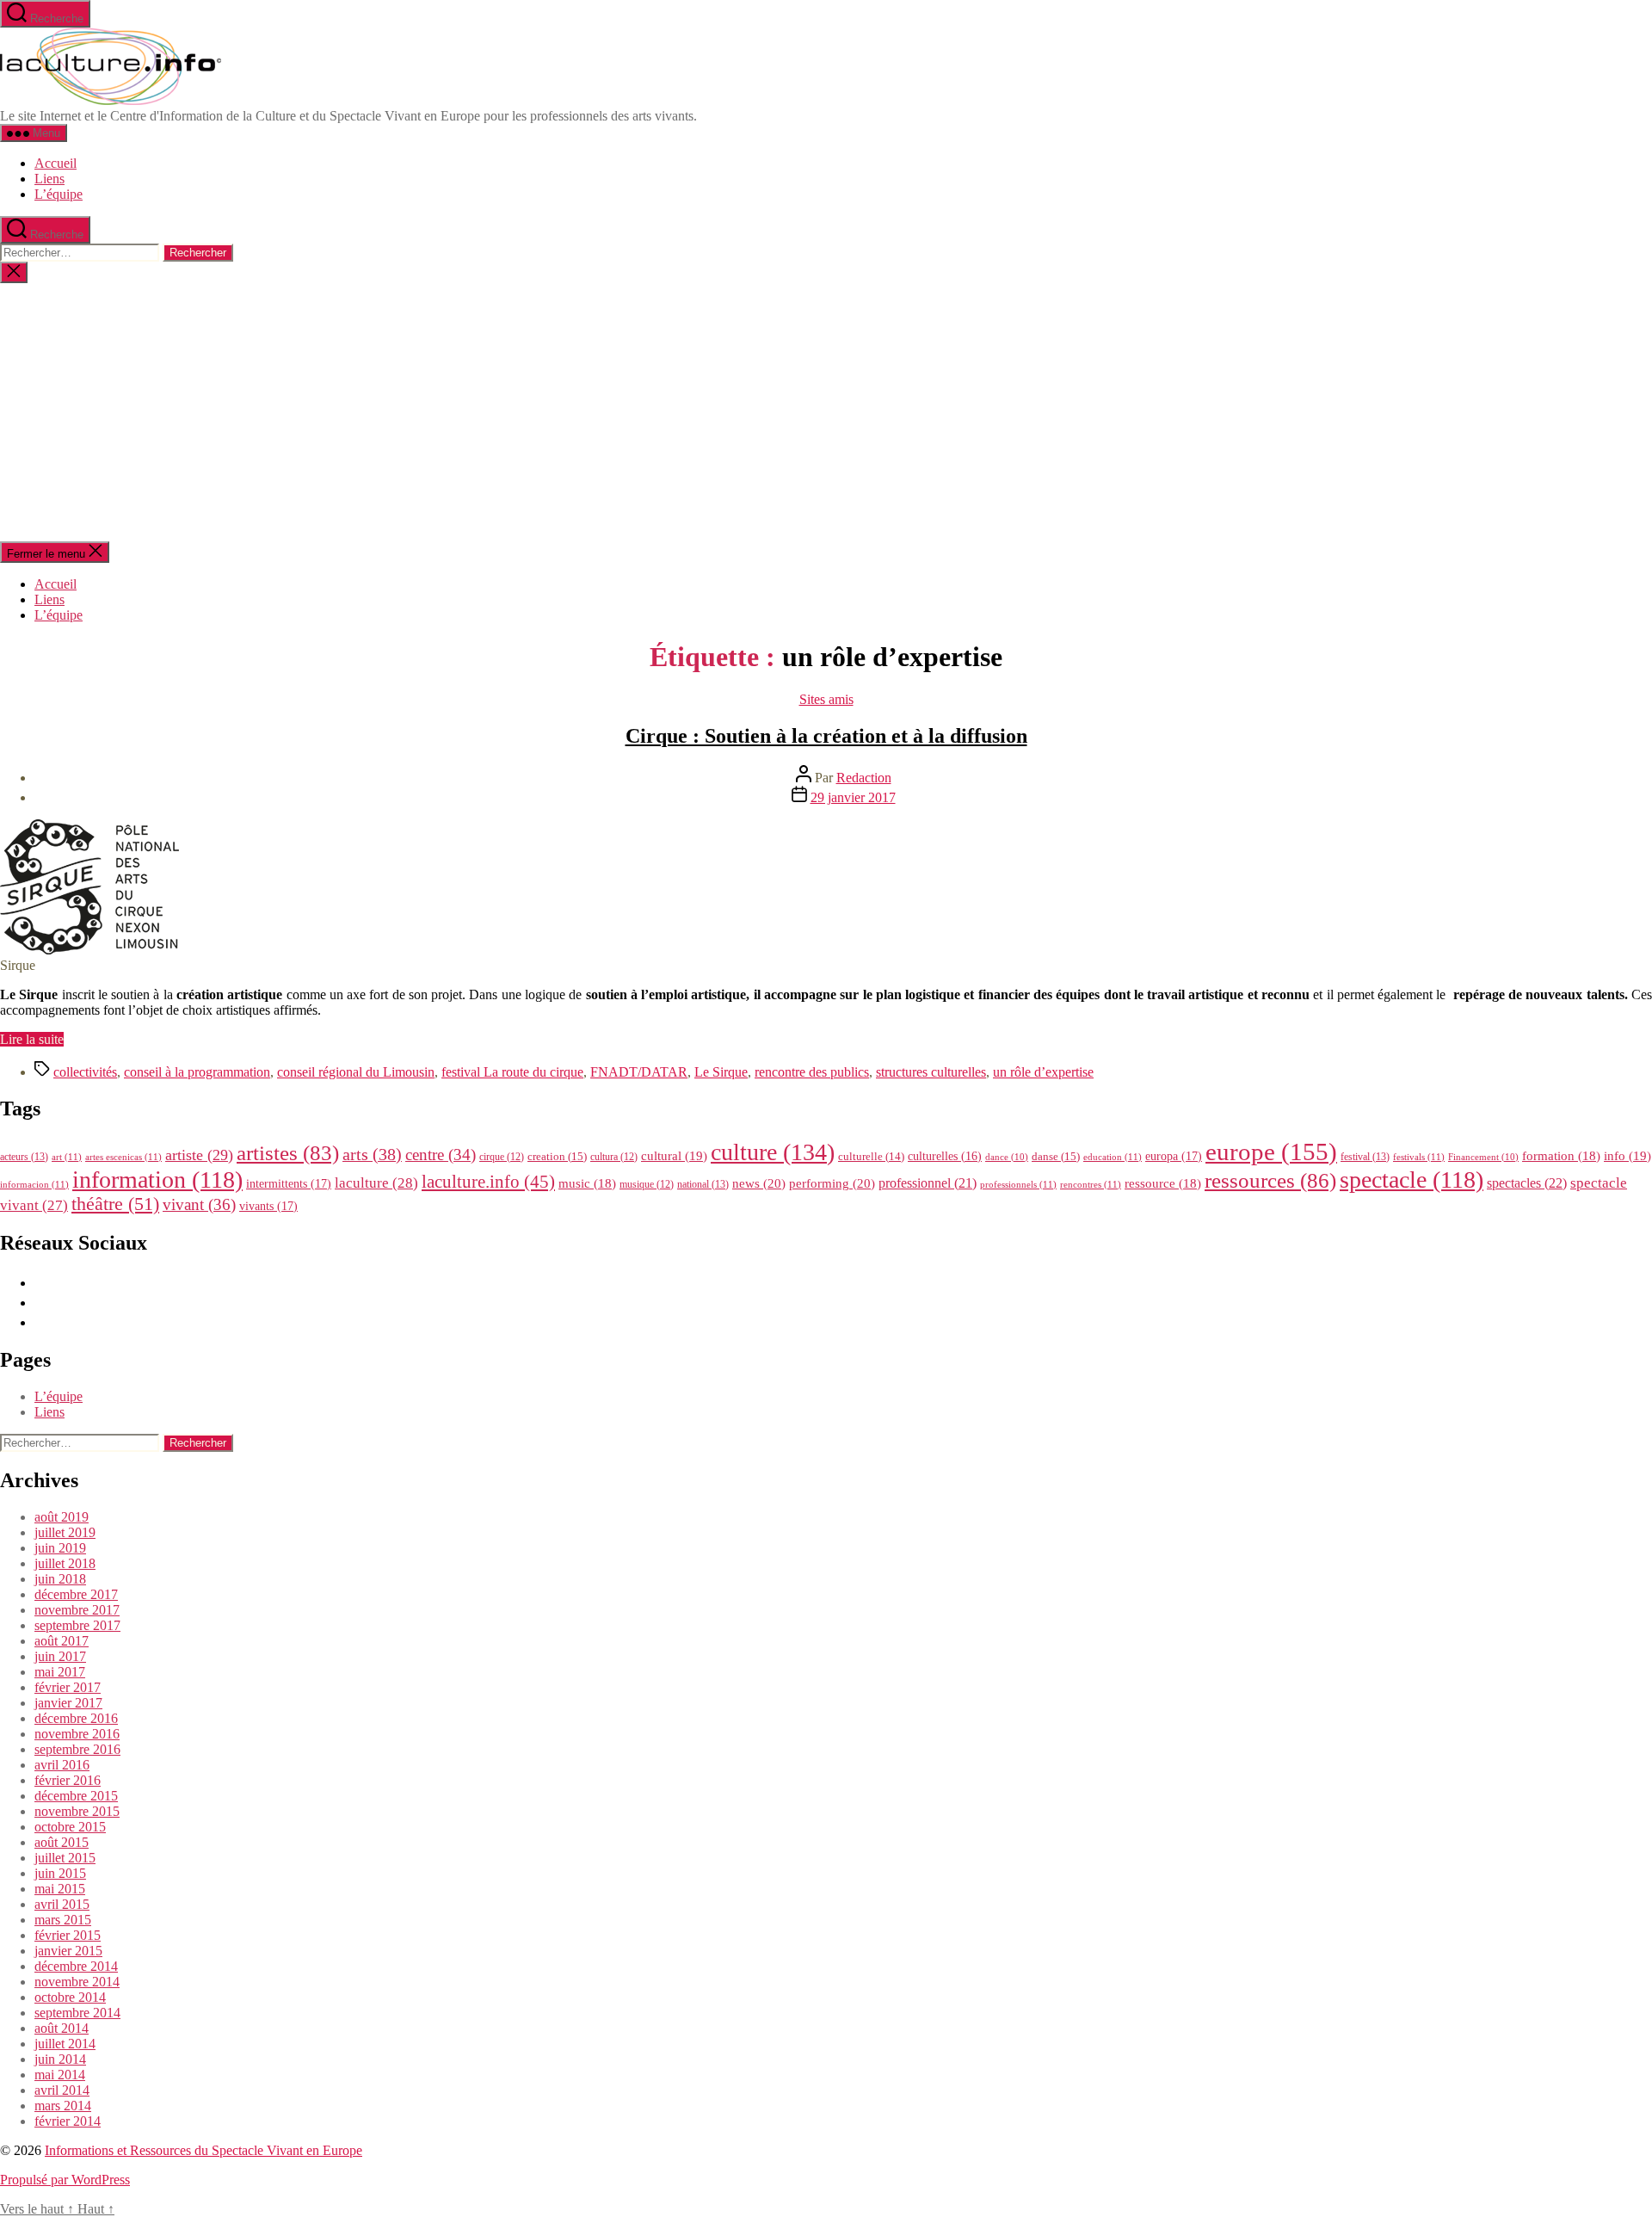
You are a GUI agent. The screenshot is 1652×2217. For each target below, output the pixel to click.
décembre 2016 (76, 1718)
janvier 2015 (68, 1951)
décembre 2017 (76, 1594)
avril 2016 (62, 1765)
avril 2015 (62, 1904)
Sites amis (826, 699)
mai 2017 (60, 1672)
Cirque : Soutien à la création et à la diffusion (826, 736)
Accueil (55, 163)
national (703, 1184)
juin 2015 (60, 1873)
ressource (1163, 1183)
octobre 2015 (70, 1827)
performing (832, 1183)
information (157, 1180)
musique (647, 1184)
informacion (34, 1184)
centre (441, 1155)
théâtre (115, 1204)
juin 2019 (60, 1548)
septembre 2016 (77, 1749)
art (67, 1157)
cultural (674, 1156)
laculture (376, 1183)
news (759, 1183)
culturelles (945, 1156)
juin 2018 (60, 1579)
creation (557, 1156)
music (587, 1183)
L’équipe (59, 194)
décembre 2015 (76, 1796)
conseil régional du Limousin (356, 1072)
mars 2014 (63, 2106)
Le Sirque (721, 1072)
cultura (614, 1157)
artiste (199, 1155)
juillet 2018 (65, 1563)
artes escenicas (123, 1157)
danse (1056, 1156)
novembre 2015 (77, 1811)
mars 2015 (63, 1920)
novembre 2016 (77, 1734)
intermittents (289, 1183)
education (1113, 1157)
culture (773, 1152)
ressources (1270, 1180)
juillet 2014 (65, 2044)
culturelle (871, 1156)
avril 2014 (62, 2090)
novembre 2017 (77, 1610)
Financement (1483, 1157)
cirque (502, 1157)
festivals (1419, 1157)
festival (1365, 1157)
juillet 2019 (65, 1532)
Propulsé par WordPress (65, 2180)
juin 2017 (60, 1656)
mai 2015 (60, 1889)
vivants (268, 1206)
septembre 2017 (77, 1625)
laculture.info (488, 1182)
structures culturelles (931, 1072)
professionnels (1018, 1184)
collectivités (85, 1072)
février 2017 (68, 1687)
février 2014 (68, 2121)
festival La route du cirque (512, 1072)
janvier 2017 (68, 1703)
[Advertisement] (826, 412)
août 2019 (62, 1517)
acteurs (24, 1157)
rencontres (1091, 1184)
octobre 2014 (70, 1997)
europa (1174, 1156)
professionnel (928, 1183)
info (1627, 1156)
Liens (49, 179)
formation (1561, 1156)
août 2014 (62, 2028)
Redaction (864, 778)
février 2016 (68, 1780)
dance (1007, 1157)
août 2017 (62, 1641)
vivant (199, 1204)
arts (372, 1155)
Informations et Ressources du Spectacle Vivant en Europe (203, 2150)
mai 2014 (60, 2075)
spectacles (1527, 1183)
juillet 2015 (65, 1858)
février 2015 (68, 1935)
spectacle (1412, 1180)
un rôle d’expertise (1043, 1072)
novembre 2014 (77, 1982)
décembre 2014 (76, 1966)
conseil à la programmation (197, 1072)
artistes (288, 1153)
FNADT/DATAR (639, 1072)
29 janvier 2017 (853, 797)
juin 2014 (60, 2059)
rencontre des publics (812, 1072)
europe (1271, 1152)
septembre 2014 (77, 2013)
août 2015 (62, 1842)
